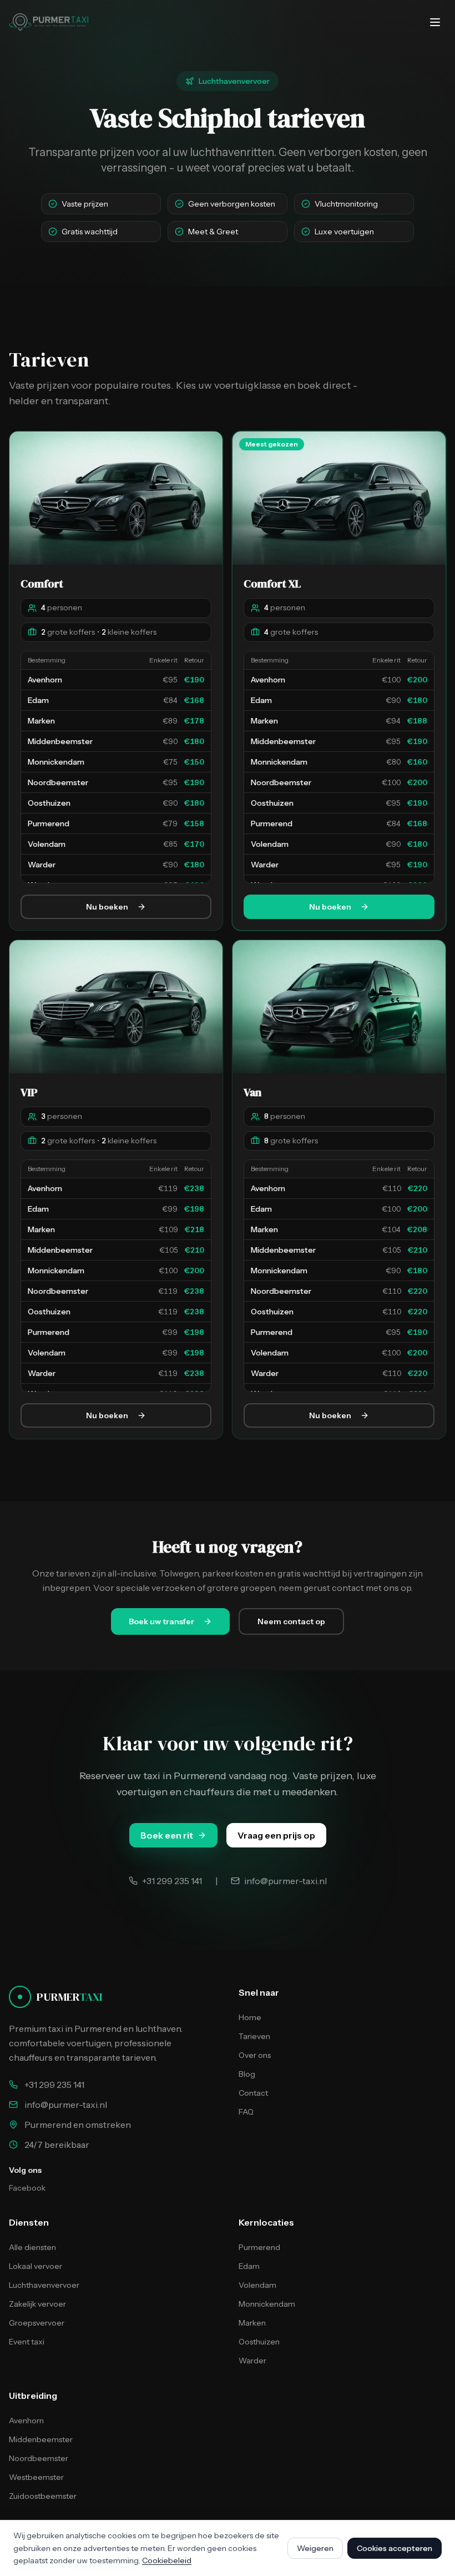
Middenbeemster (41, 2439)
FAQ (246, 2112)
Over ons (255, 2055)
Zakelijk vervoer (37, 2304)
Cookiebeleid (167, 2560)
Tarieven (254, 2036)
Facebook (27, 2188)
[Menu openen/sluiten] (435, 22)
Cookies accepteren (395, 2548)
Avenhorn (26, 2421)
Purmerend (259, 2247)
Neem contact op (291, 1621)
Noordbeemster (39, 2458)
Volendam (257, 2285)
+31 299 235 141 (54, 2085)
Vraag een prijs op (276, 1835)
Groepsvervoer (37, 2323)
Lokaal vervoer (36, 2266)
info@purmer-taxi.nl (66, 2105)
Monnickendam (267, 2304)
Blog (247, 2074)
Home (250, 2017)
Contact (253, 2093)
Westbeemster (36, 2477)
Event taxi (27, 2342)
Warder (252, 2361)
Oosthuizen (259, 2342)
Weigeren (315, 2548)
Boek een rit (167, 1835)
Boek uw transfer (161, 1621)
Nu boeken (107, 907)
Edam (249, 2266)
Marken (252, 2323)
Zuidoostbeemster (43, 2496)
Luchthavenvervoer (44, 2285)
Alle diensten (32, 2247)
